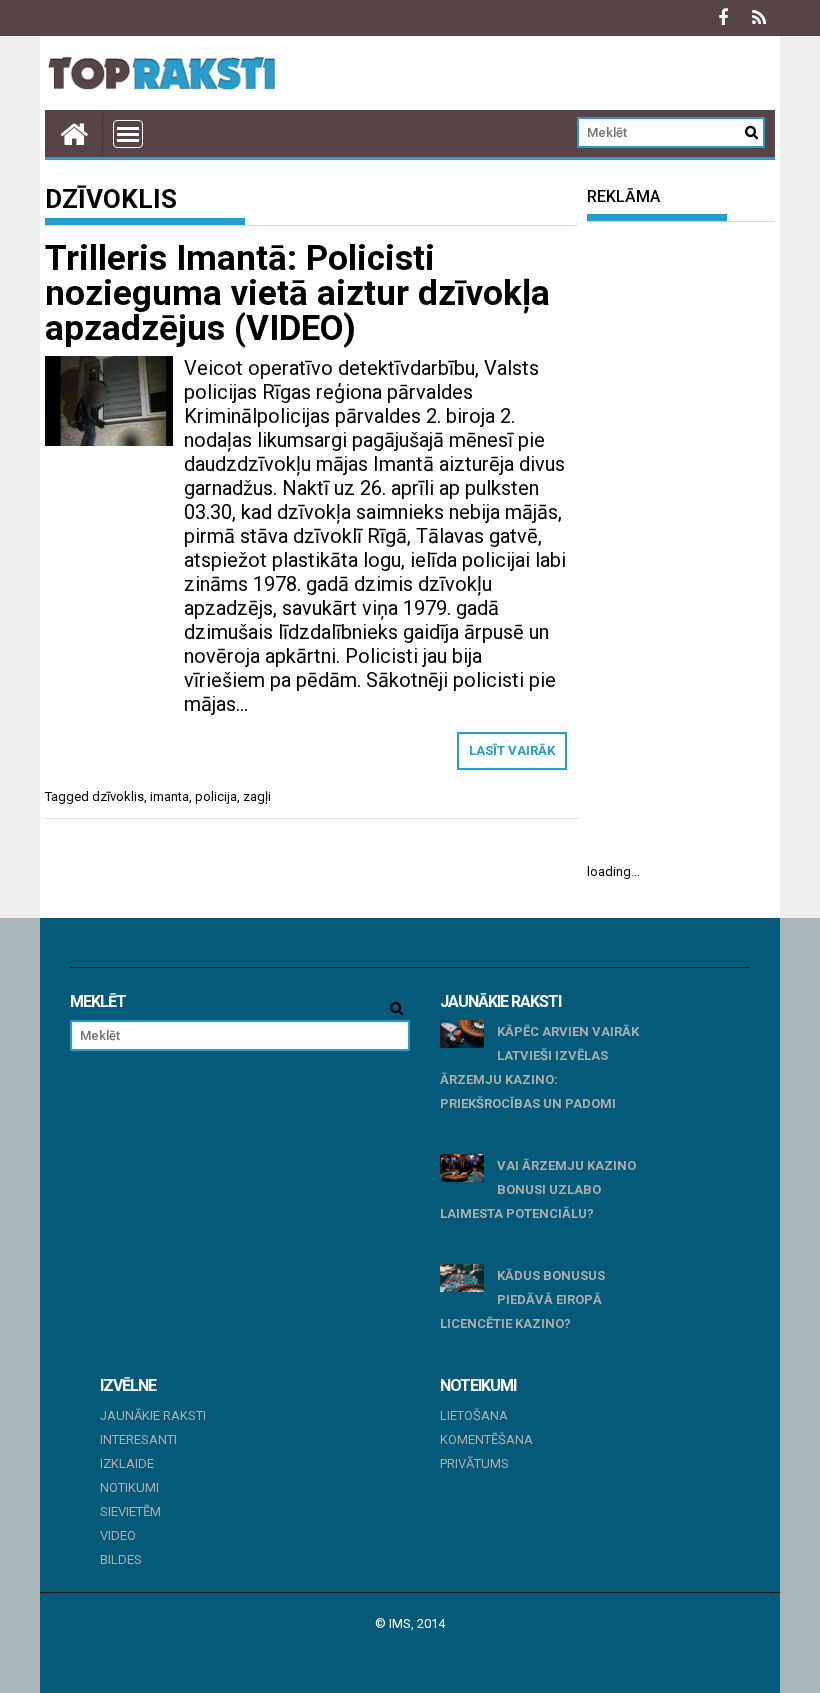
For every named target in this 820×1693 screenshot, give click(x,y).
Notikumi (129, 1487)
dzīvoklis (118, 796)
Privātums (474, 1463)
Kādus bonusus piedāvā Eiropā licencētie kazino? (522, 1299)
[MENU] (128, 134)
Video (118, 1535)
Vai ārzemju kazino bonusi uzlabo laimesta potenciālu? (538, 1189)
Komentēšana (486, 1439)
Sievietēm (130, 1511)
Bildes (121, 1559)
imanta (169, 796)
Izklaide (127, 1463)
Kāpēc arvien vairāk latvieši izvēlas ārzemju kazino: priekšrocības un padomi (539, 1067)
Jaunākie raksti (153, 1415)
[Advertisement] (681, 542)
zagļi (257, 796)
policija (216, 796)
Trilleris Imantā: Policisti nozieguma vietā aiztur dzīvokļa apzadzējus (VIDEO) (297, 293)
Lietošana (474, 1415)
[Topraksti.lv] (74, 133)
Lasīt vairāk (512, 750)
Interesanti (138, 1439)
